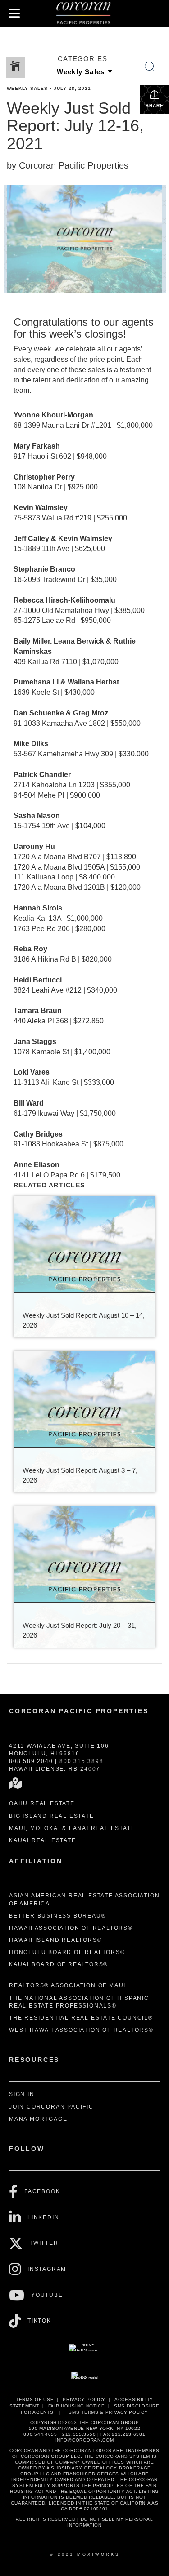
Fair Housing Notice (77, 2406)
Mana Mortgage (38, 2119)
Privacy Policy (84, 2400)
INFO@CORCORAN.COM (85, 2440)
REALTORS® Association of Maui (67, 1985)
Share (155, 105)
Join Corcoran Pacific (51, 2107)
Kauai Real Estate (43, 1840)
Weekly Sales (27, 88)
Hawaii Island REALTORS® (55, 1940)
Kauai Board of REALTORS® (59, 1964)
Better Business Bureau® (57, 1916)
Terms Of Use (35, 2400)
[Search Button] (150, 67)
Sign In (22, 2094)
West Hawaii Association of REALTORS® (81, 2030)
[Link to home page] (85, 13)
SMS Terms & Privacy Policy (108, 2412)
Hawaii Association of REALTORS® (71, 1928)
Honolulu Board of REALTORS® (67, 1952)
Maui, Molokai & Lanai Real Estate (72, 1828)
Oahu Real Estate (42, 1803)
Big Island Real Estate (52, 1816)
